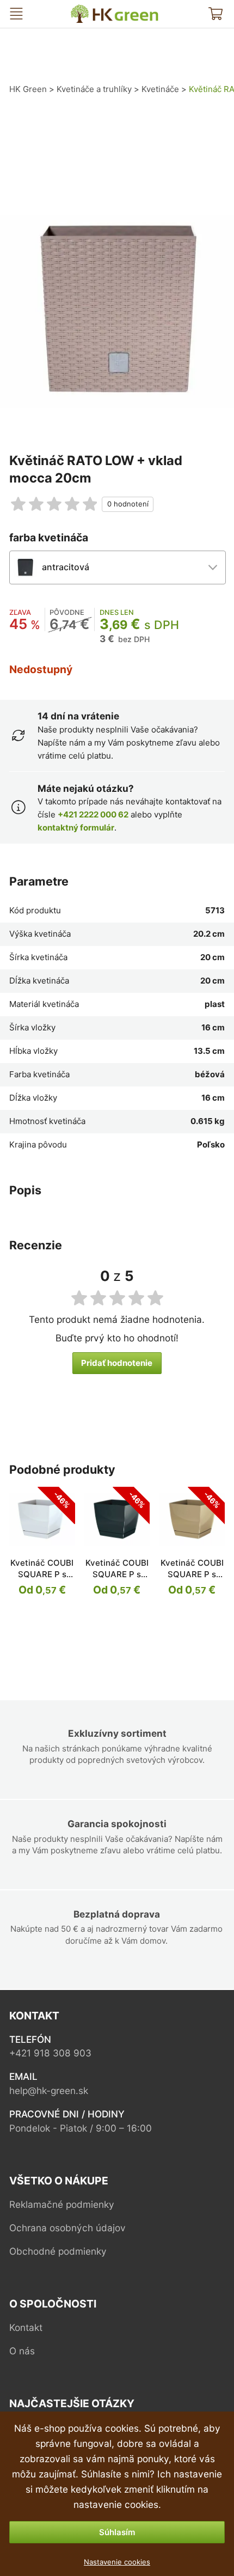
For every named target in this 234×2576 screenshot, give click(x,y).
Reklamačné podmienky (62, 2204)
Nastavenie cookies (117, 2562)
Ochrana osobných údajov (67, 2228)
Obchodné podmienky (58, 2251)
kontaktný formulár (76, 828)
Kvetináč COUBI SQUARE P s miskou (42, 1574)
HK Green (83, 9)
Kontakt (26, 2327)
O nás (22, 2351)
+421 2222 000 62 (93, 814)
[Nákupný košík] (215, 14)
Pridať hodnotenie (117, 1363)
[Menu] (16, 14)
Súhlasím (117, 2532)
